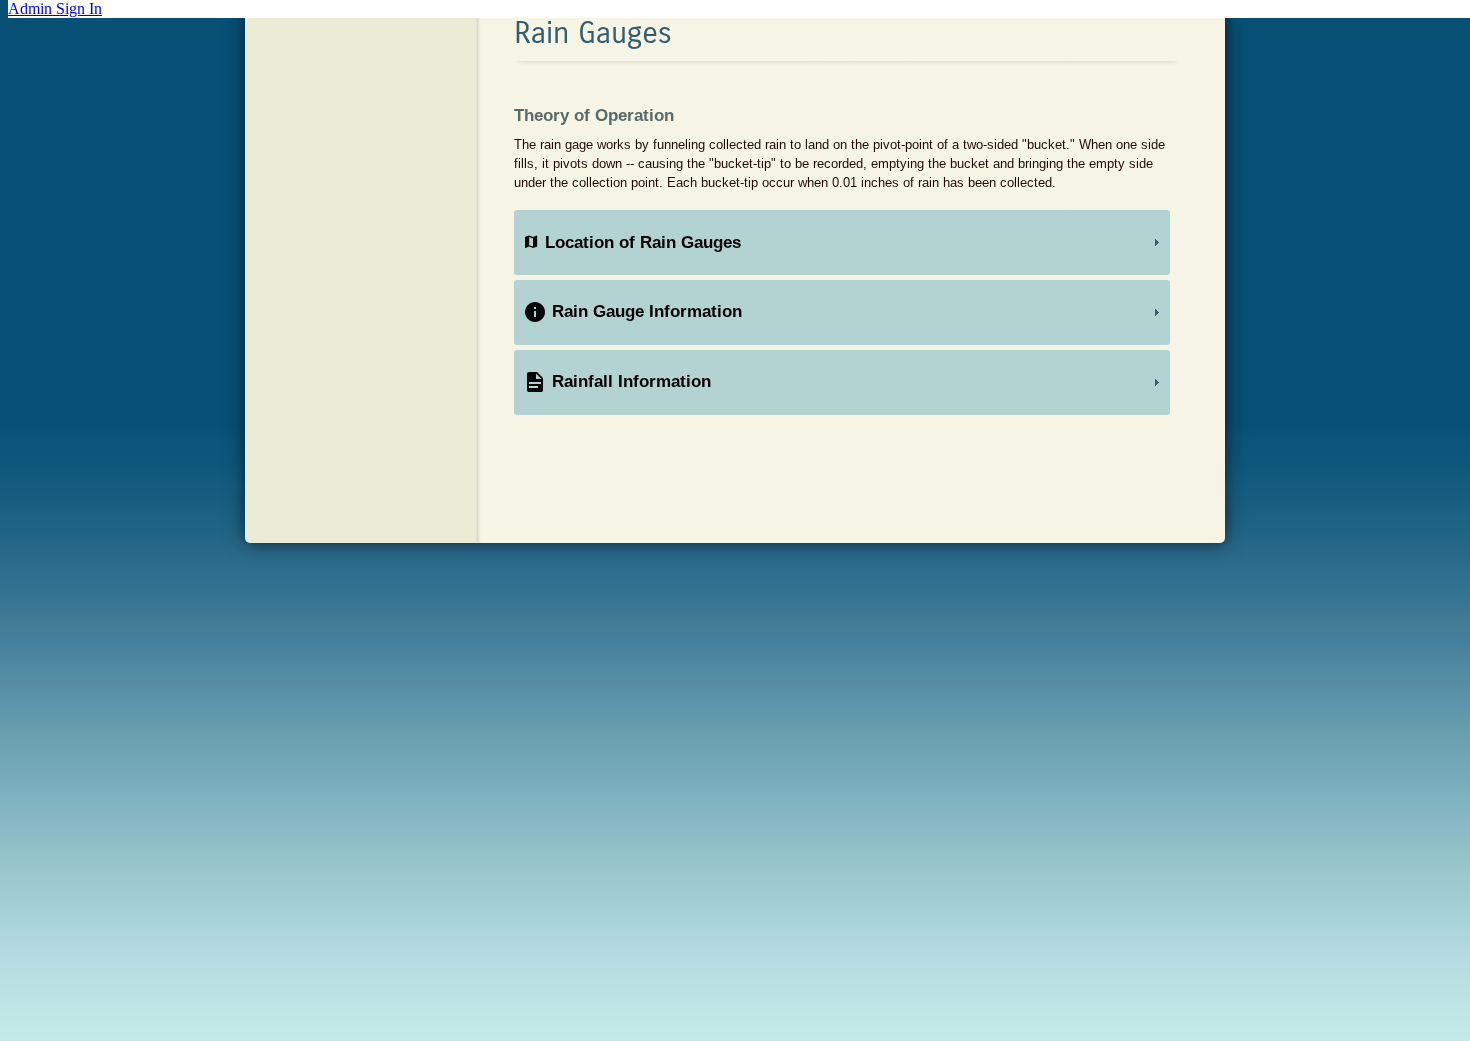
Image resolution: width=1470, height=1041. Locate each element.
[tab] (842, 242)
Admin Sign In (55, 8)
